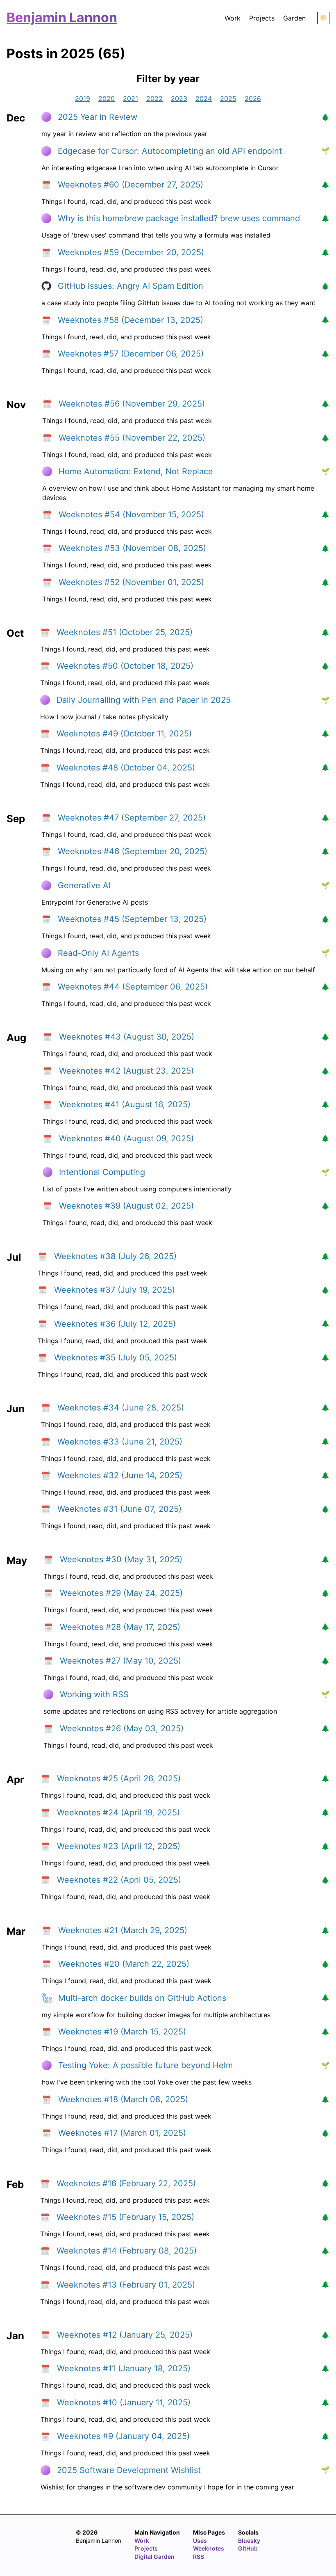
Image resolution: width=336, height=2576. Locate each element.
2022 (154, 98)
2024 (204, 98)
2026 (253, 98)
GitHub (248, 2548)
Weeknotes (209, 2548)
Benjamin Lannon (62, 17)
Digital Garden (154, 2557)
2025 (228, 98)
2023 (179, 98)
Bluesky (249, 2541)
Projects (262, 18)
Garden (294, 18)
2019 (83, 98)
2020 (107, 98)
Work (233, 18)
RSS (199, 2557)
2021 (131, 98)
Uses (200, 2541)
